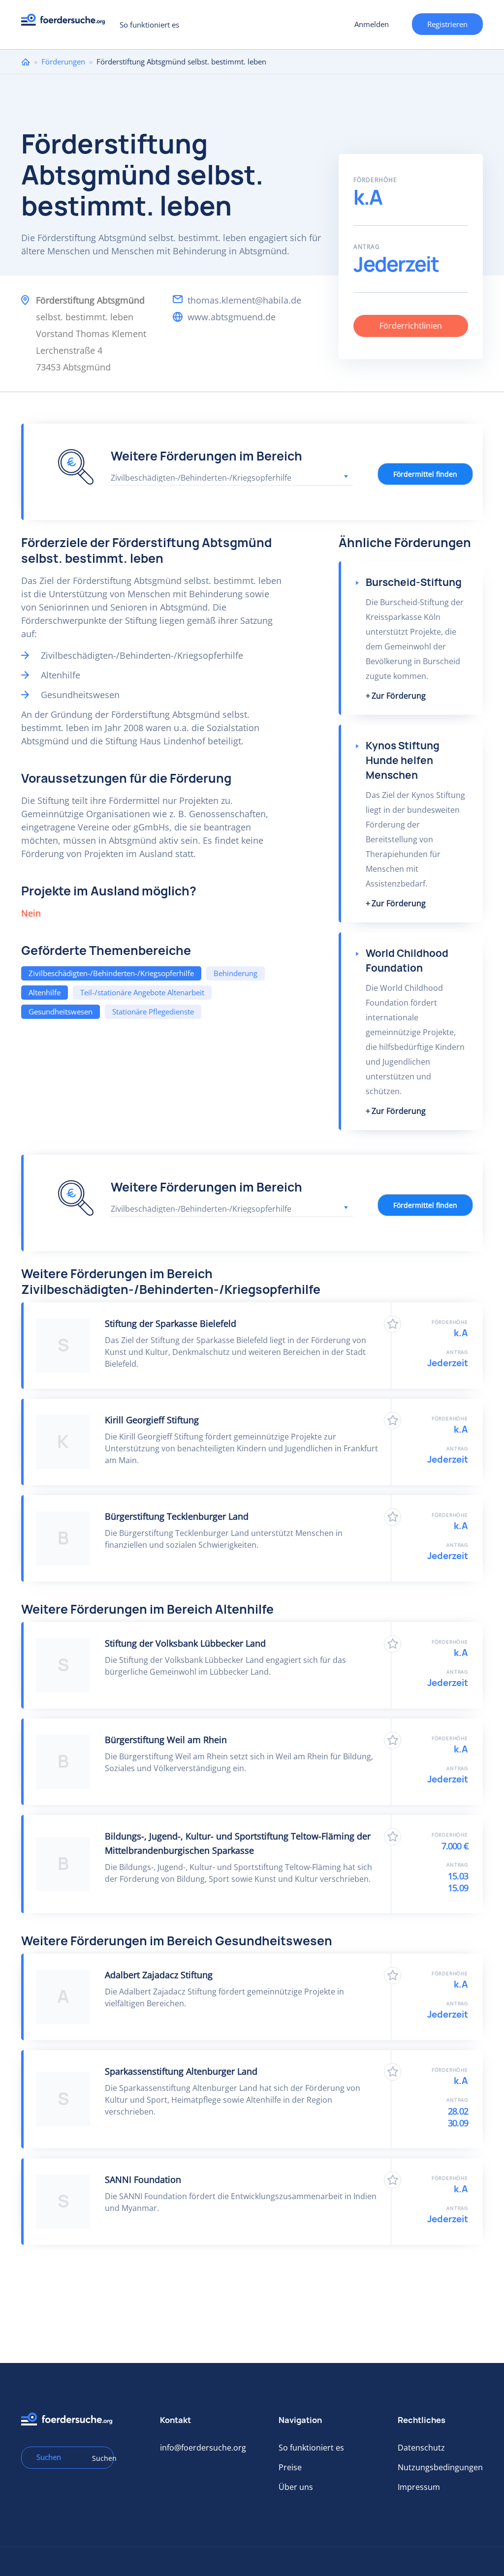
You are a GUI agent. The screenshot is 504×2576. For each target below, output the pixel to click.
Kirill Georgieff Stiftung (152, 1420)
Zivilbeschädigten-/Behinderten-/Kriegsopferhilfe (111, 973)
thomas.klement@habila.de (244, 300)
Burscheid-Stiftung (414, 582)
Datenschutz (421, 2448)
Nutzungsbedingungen (440, 2467)
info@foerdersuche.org (203, 2448)
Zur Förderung (399, 696)
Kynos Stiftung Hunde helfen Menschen (403, 760)
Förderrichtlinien (411, 326)
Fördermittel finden (425, 474)
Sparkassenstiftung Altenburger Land (181, 2071)
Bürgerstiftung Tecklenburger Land (177, 1516)
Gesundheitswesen (61, 1012)
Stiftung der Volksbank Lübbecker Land (185, 1643)
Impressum (419, 2487)
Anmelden (372, 24)
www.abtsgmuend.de (232, 317)
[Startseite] (67, 22)
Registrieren (447, 24)
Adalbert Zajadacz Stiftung (159, 1975)
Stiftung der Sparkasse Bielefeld (171, 1323)
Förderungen (63, 61)
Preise (290, 2467)
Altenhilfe (45, 992)
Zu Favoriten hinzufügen (393, 1324)
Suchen (99, 2458)
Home (26, 62)
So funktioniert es (149, 25)
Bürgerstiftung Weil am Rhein (166, 1740)
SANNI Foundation (143, 2179)
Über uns (296, 2487)
